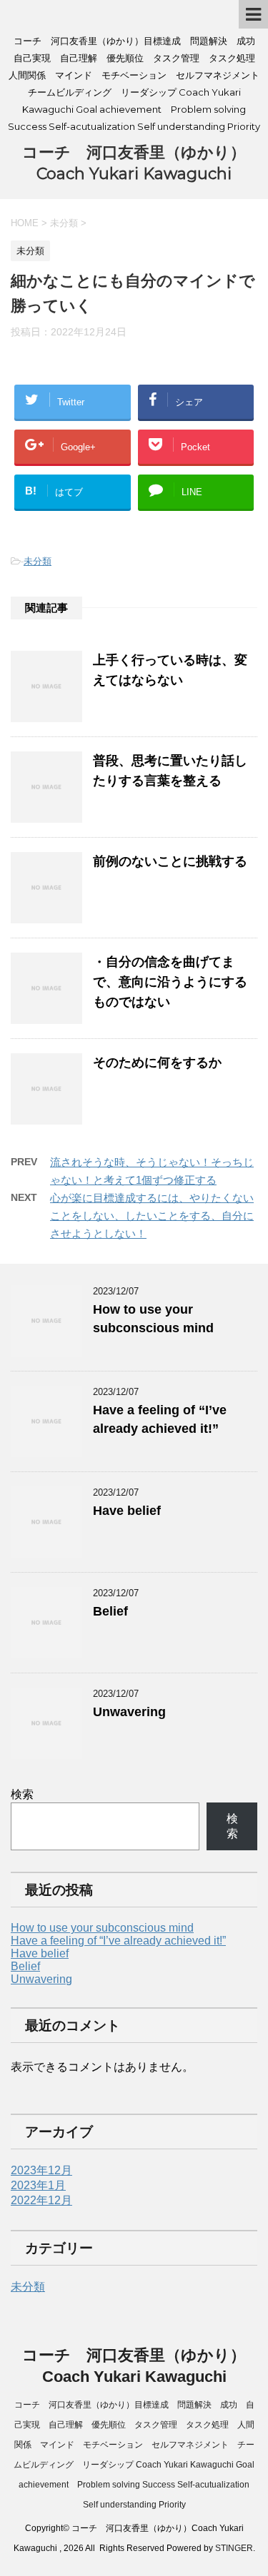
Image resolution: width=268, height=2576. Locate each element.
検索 (22, 1794)
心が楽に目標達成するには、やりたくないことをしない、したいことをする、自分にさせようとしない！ (152, 1216)
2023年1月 (38, 2185)
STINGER (234, 2548)
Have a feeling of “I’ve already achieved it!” (118, 1941)
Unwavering (129, 1712)
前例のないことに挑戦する (170, 861)
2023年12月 (41, 2170)
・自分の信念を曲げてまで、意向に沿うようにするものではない (170, 982)
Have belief (127, 1511)
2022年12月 (41, 2200)
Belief (110, 1611)
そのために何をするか (157, 1063)
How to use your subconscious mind (102, 1928)
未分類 (38, 561)
